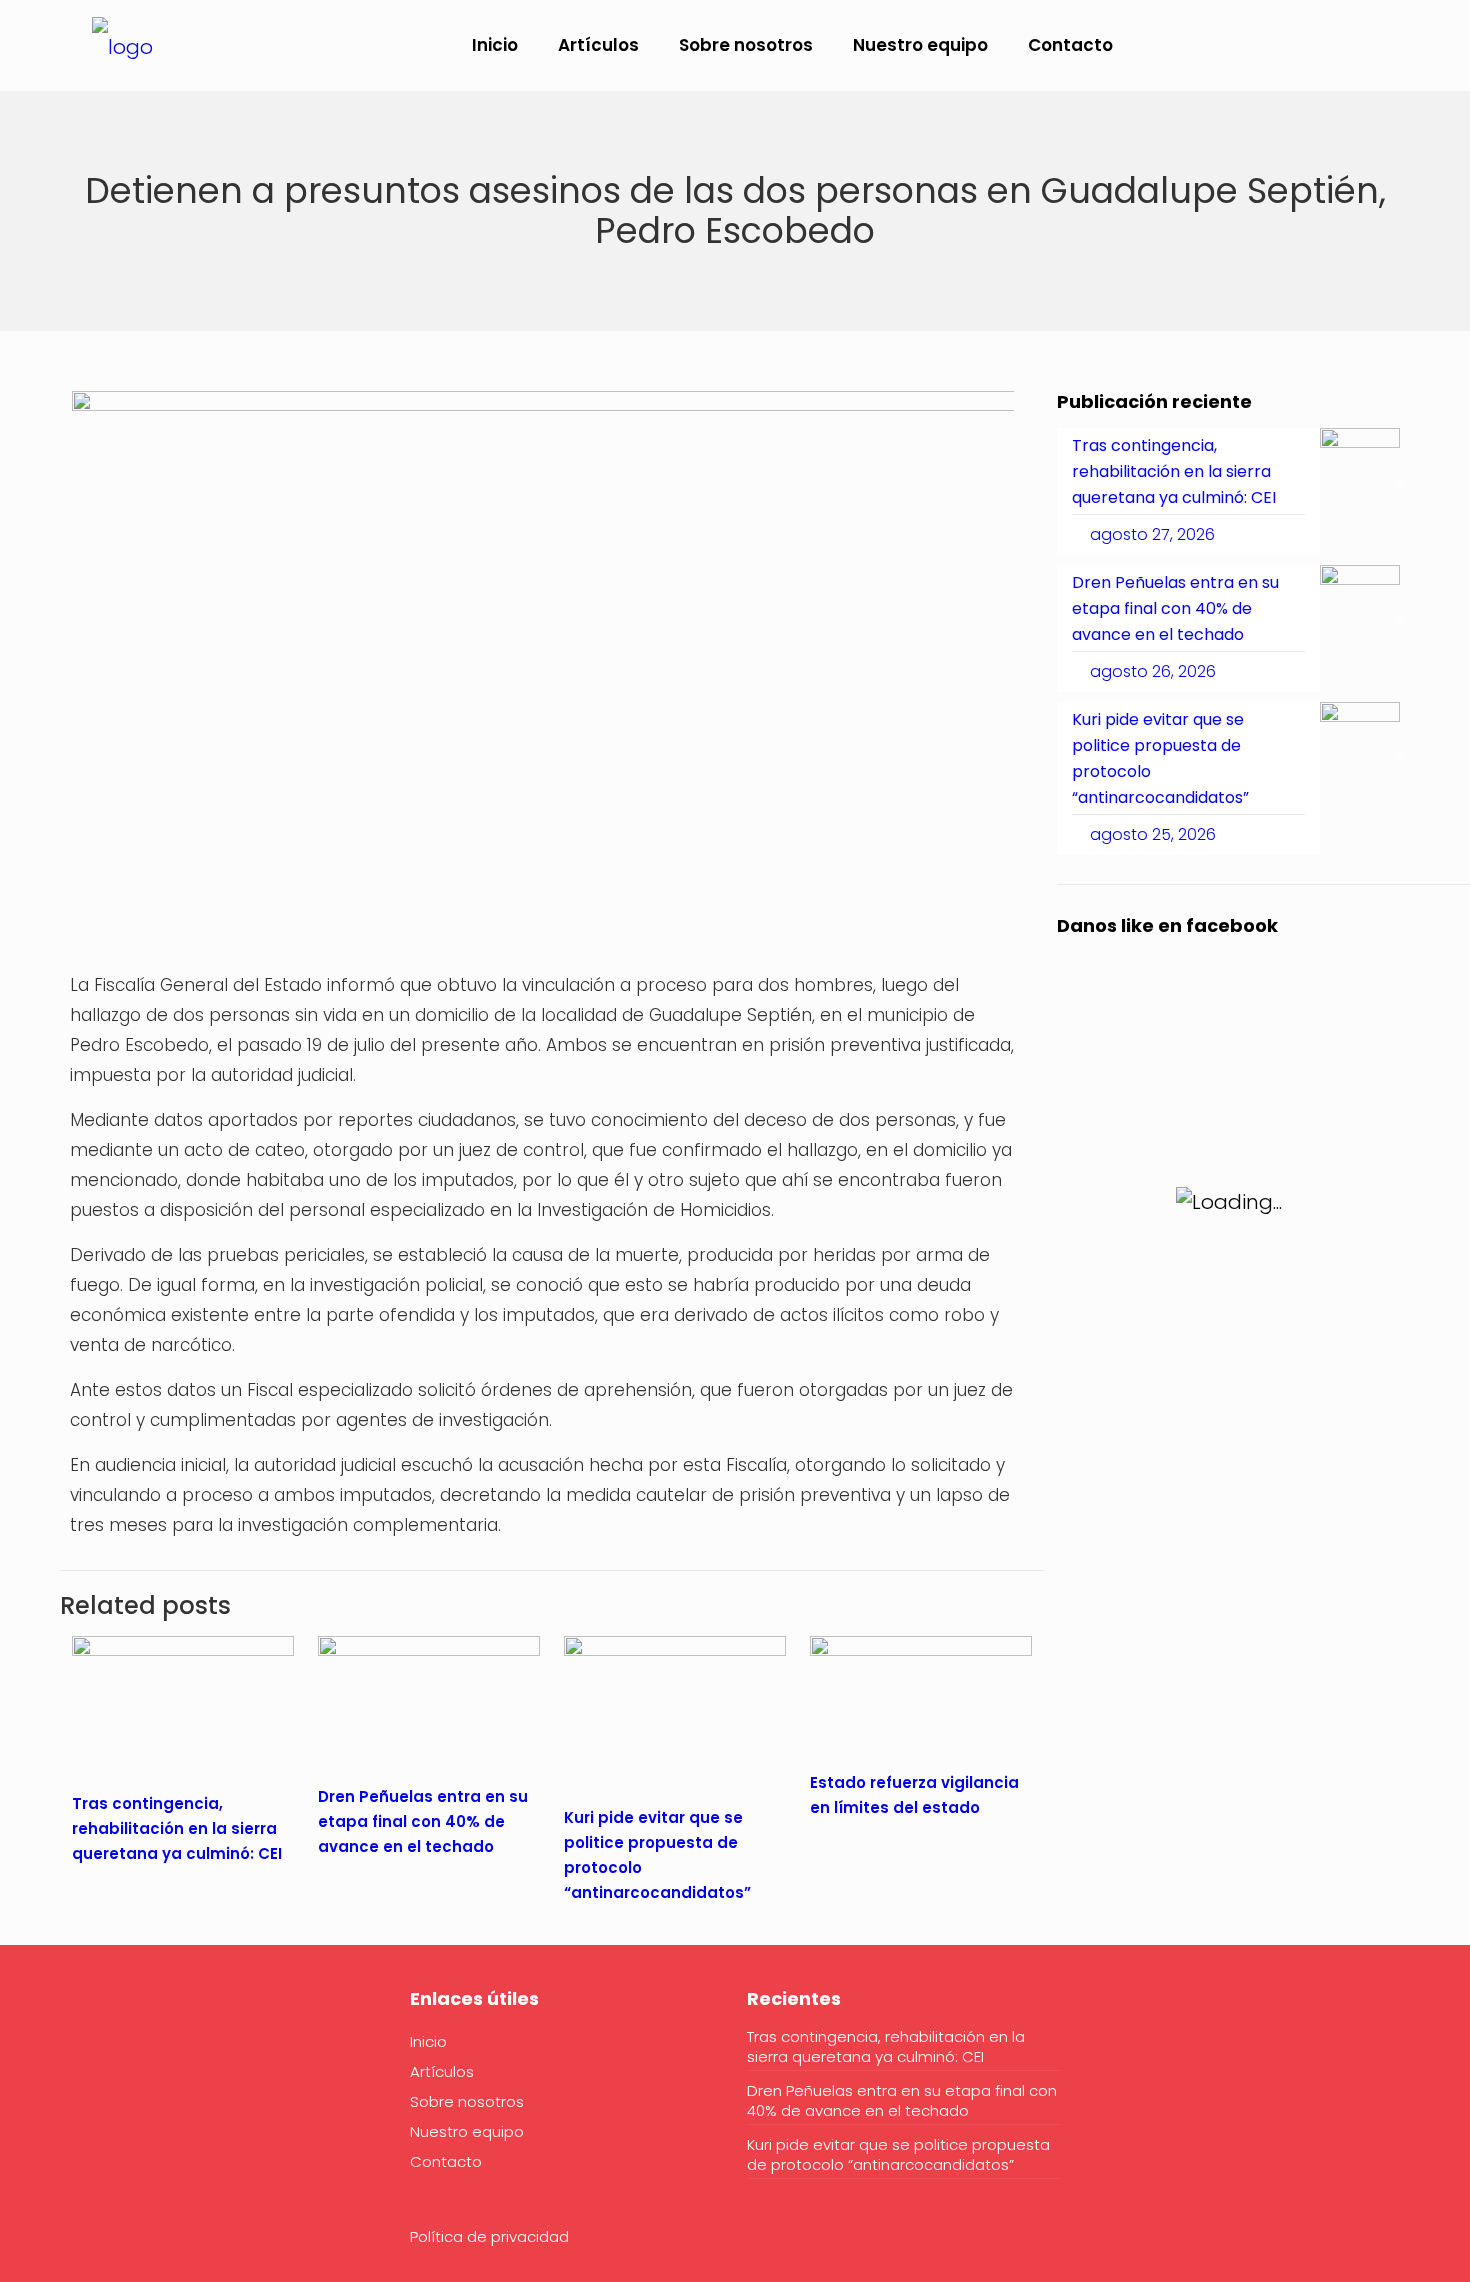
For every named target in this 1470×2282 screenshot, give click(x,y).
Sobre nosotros (467, 2101)
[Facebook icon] (1308, 46)
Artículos (442, 2071)
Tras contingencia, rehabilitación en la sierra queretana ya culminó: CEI (177, 1828)
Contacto (446, 2161)
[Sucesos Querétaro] (122, 45)
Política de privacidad (489, 2236)
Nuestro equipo (467, 2131)
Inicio (428, 2041)
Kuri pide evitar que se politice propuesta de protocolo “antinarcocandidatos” (898, 2155)
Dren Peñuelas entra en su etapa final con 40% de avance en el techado (423, 1821)
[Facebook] (85, 2060)
